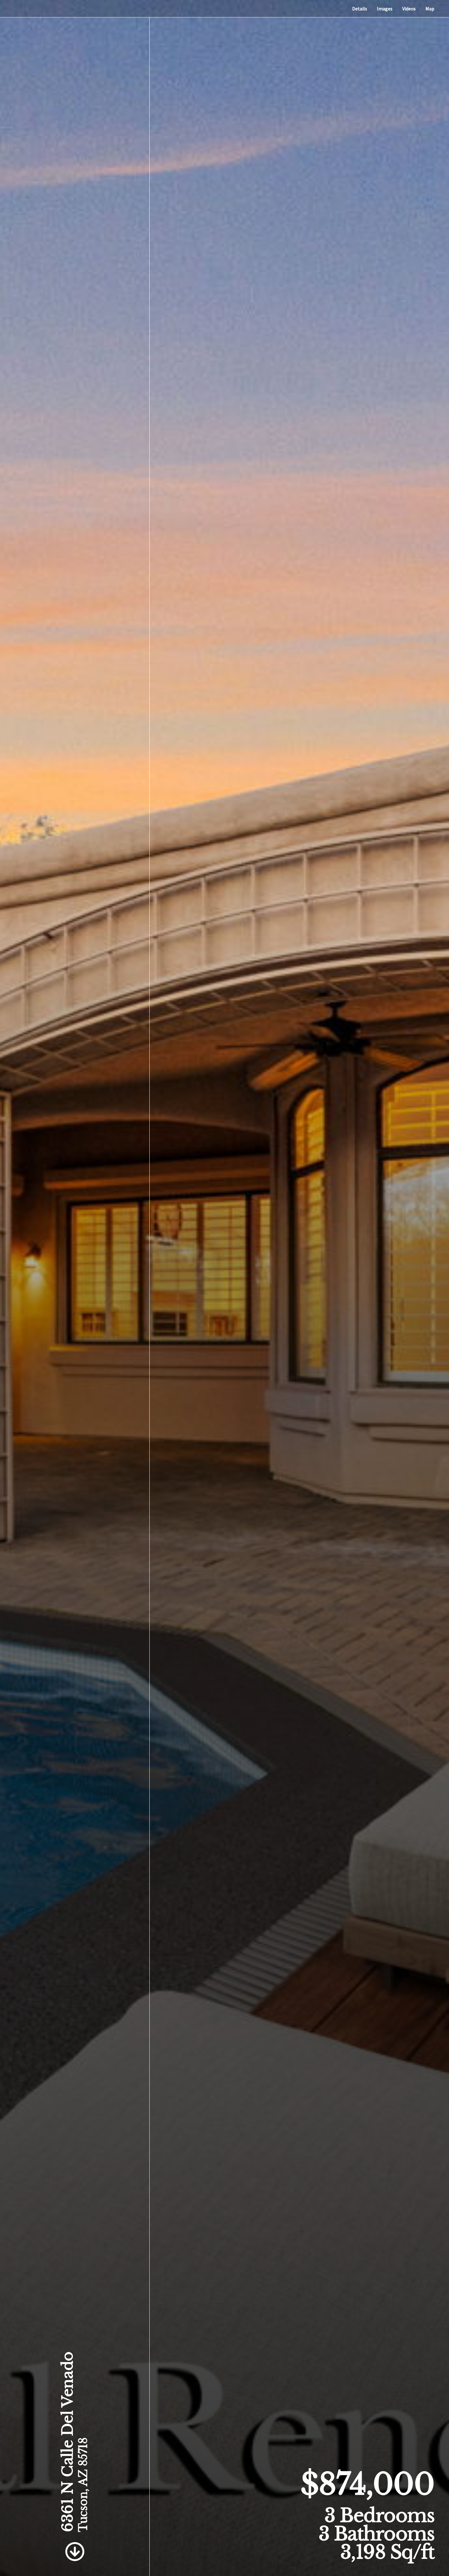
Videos (409, 9)
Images (385, 9)
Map (430, 9)
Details (360, 9)
